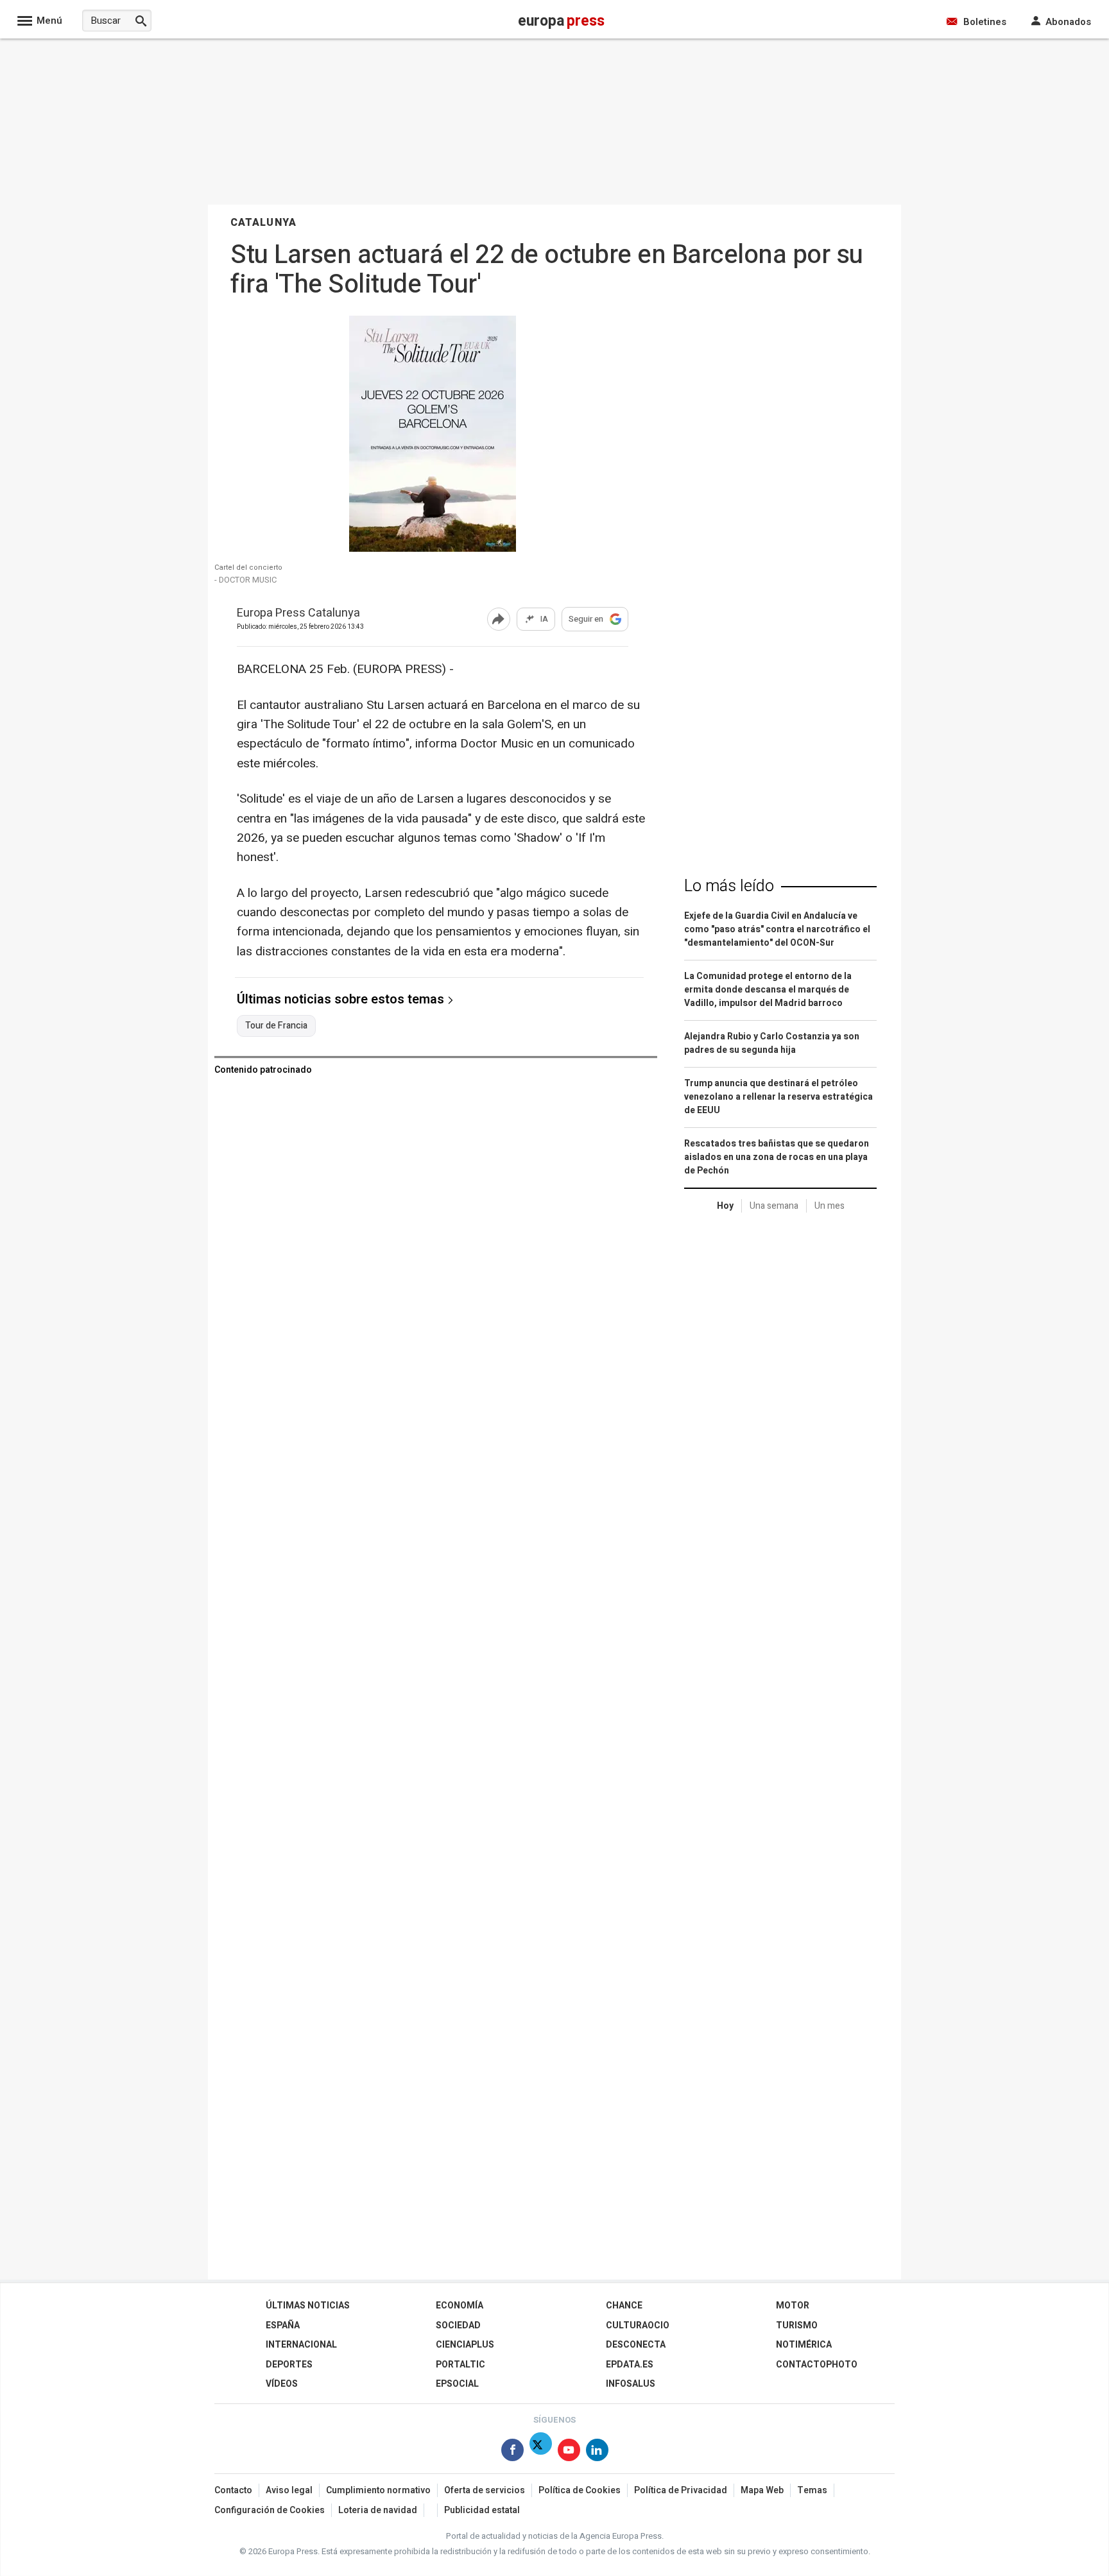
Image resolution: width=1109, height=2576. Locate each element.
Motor (793, 2306)
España (283, 2325)
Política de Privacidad (681, 2490)
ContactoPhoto (817, 2365)
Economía (460, 2306)
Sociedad (458, 2325)
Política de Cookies (580, 2490)
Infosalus (631, 2384)
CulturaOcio (638, 2325)
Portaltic (460, 2365)
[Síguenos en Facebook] (512, 2452)
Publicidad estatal (482, 2510)
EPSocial (457, 2384)
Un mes (830, 1206)
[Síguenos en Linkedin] (597, 2452)
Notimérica (804, 2345)
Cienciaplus (465, 2345)
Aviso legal (289, 2490)
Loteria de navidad (378, 2510)
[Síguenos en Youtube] (569, 2452)
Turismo (797, 2325)
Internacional (301, 2345)
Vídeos (282, 2384)
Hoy (725, 1206)
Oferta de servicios (485, 2490)
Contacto (233, 2490)
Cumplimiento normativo (378, 2490)
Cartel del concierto (248, 568)
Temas (812, 2490)
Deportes (289, 2365)
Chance (624, 2306)
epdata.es (630, 2365)
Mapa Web (762, 2490)
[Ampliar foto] (433, 548)
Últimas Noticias (308, 2306)
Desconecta (636, 2345)
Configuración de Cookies (270, 2510)
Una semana (774, 1206)
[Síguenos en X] (541, 2452)
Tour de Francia (276, 1026)
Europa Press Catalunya (298, 614)
